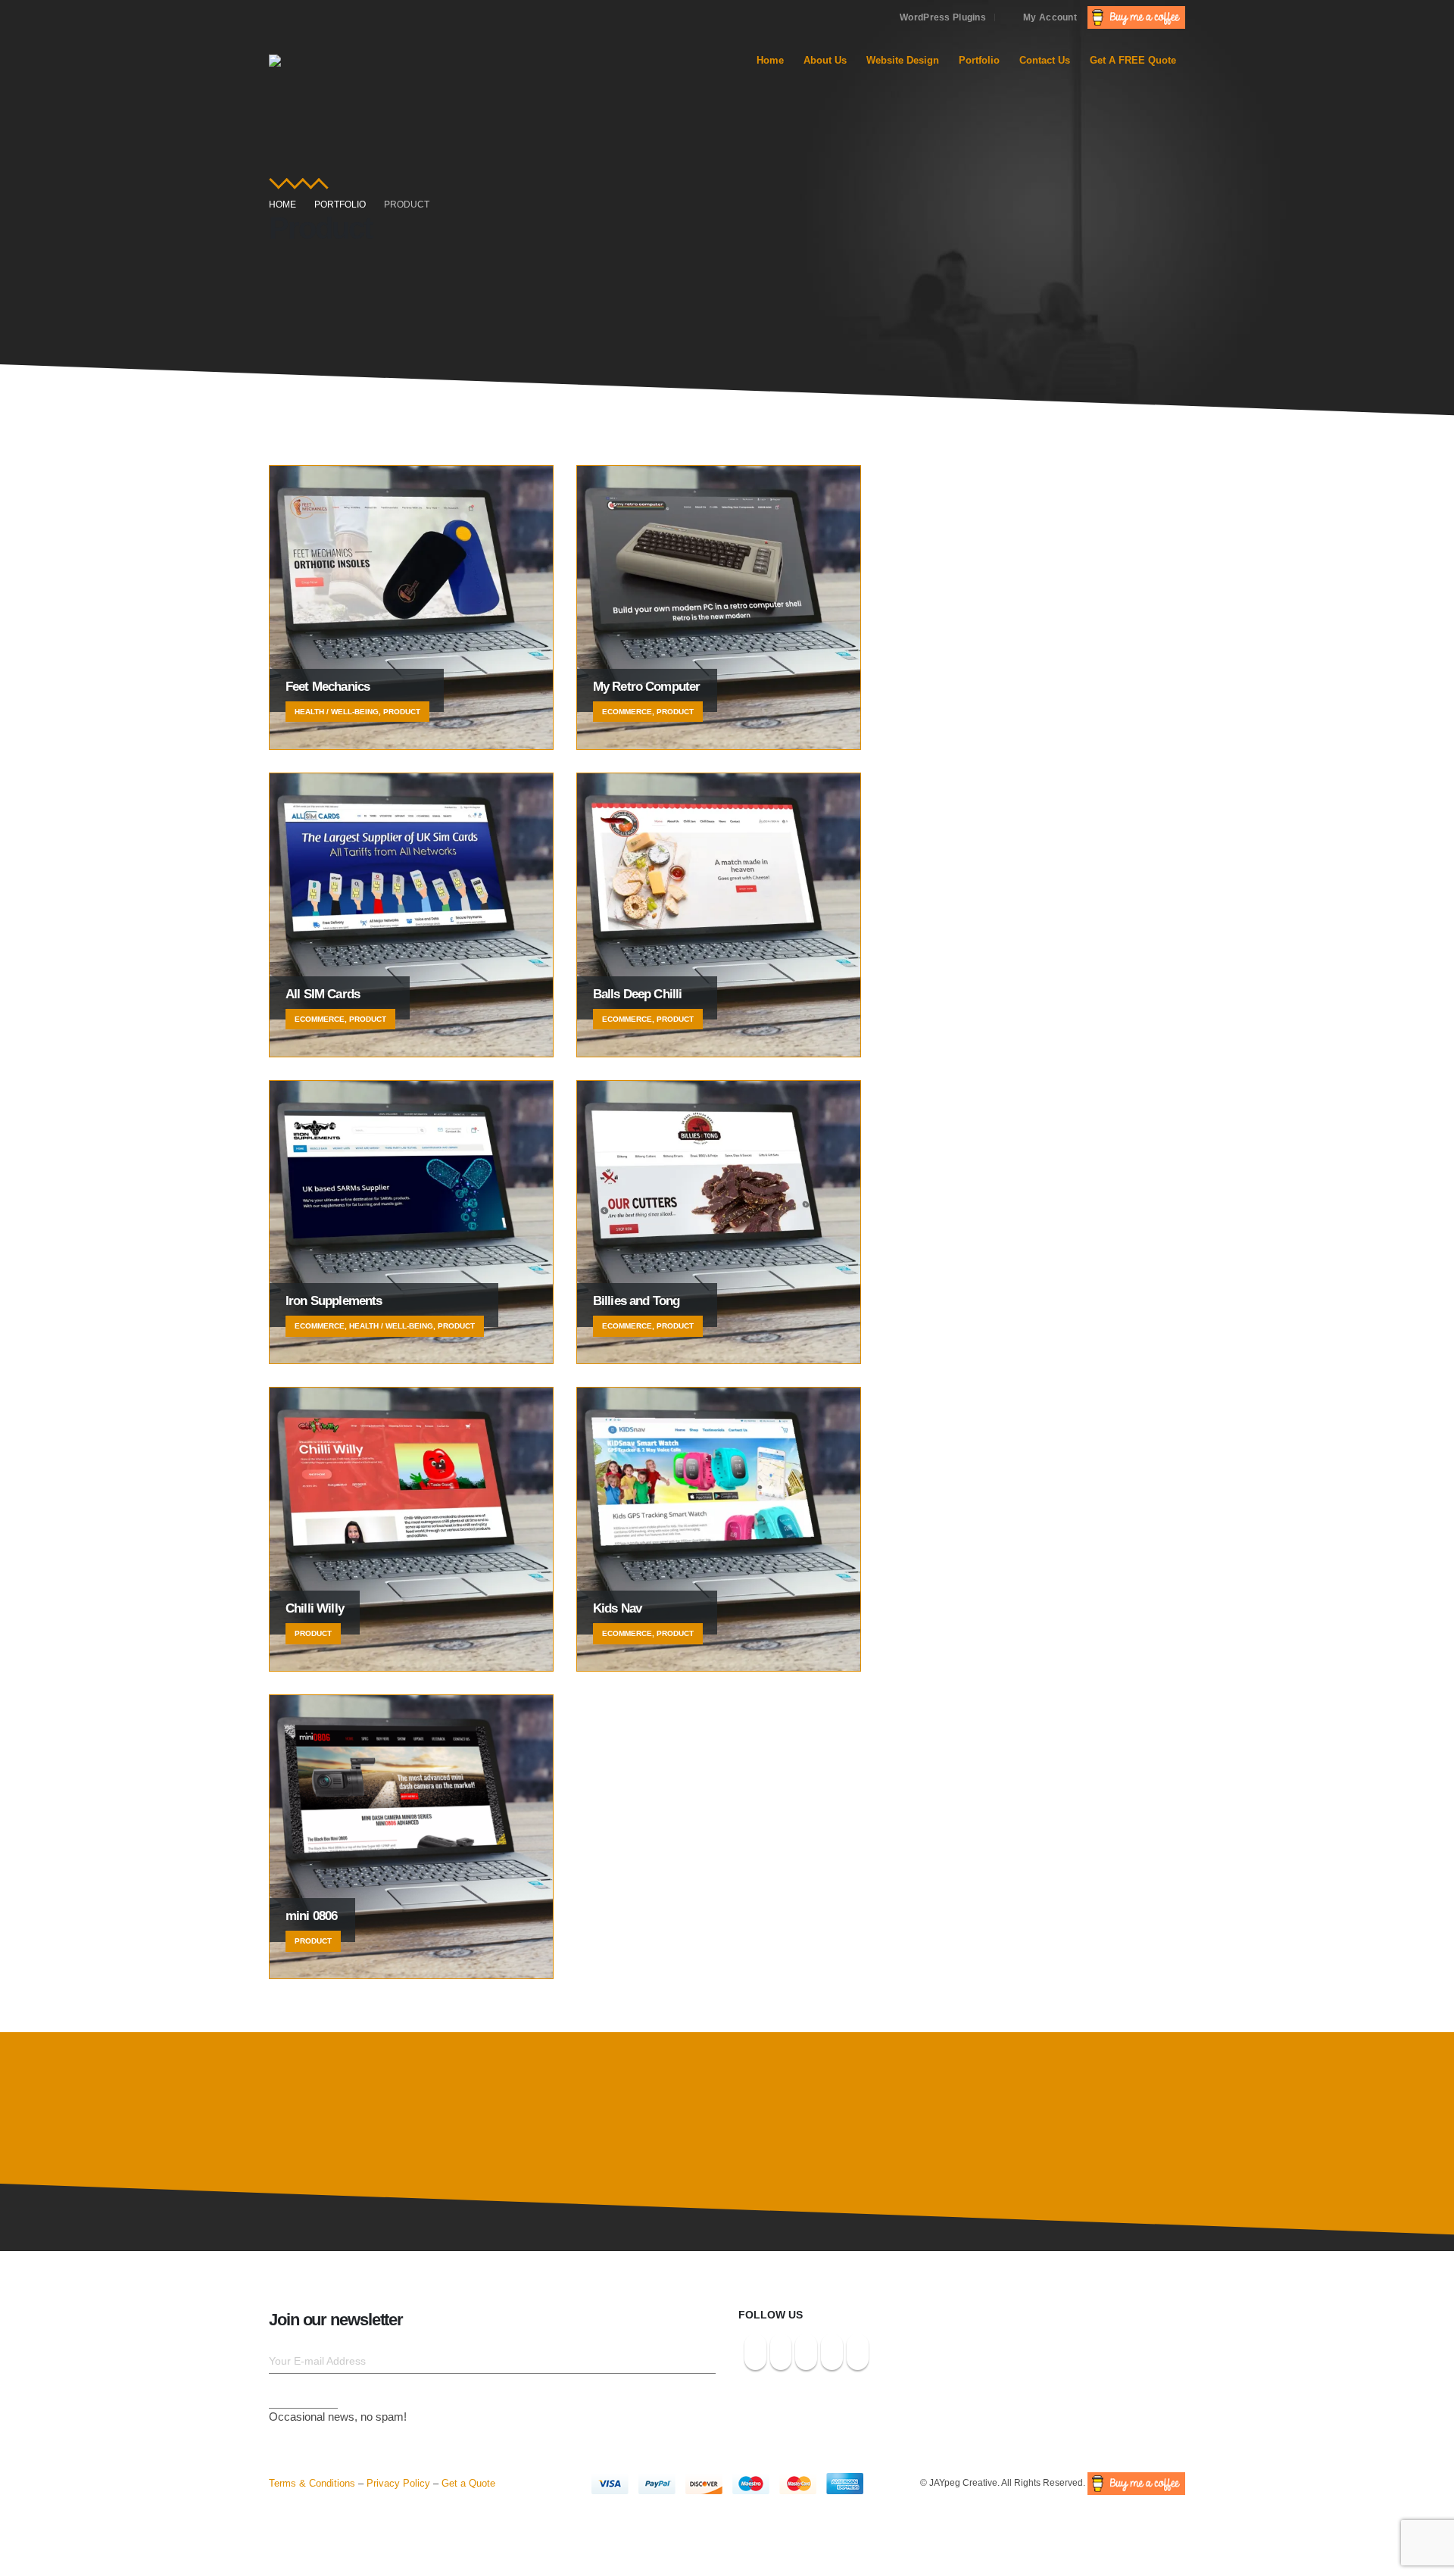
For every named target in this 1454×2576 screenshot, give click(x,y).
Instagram (755, 2352)
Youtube (806, 2352)
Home (770, 60)
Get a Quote (468, 2483)
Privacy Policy (398, 2483)
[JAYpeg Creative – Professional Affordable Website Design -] (382, 61)
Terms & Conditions (312, 2483)
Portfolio (979, 60)
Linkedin (832, 2352)
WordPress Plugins (943, 17)
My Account (1050, 17)
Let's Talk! (1106, 2103)
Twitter (781, 2352)
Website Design (903, 60)
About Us (825, 60)
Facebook (858, 2352)
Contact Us (1045, 60)
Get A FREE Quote (1133, 60)
